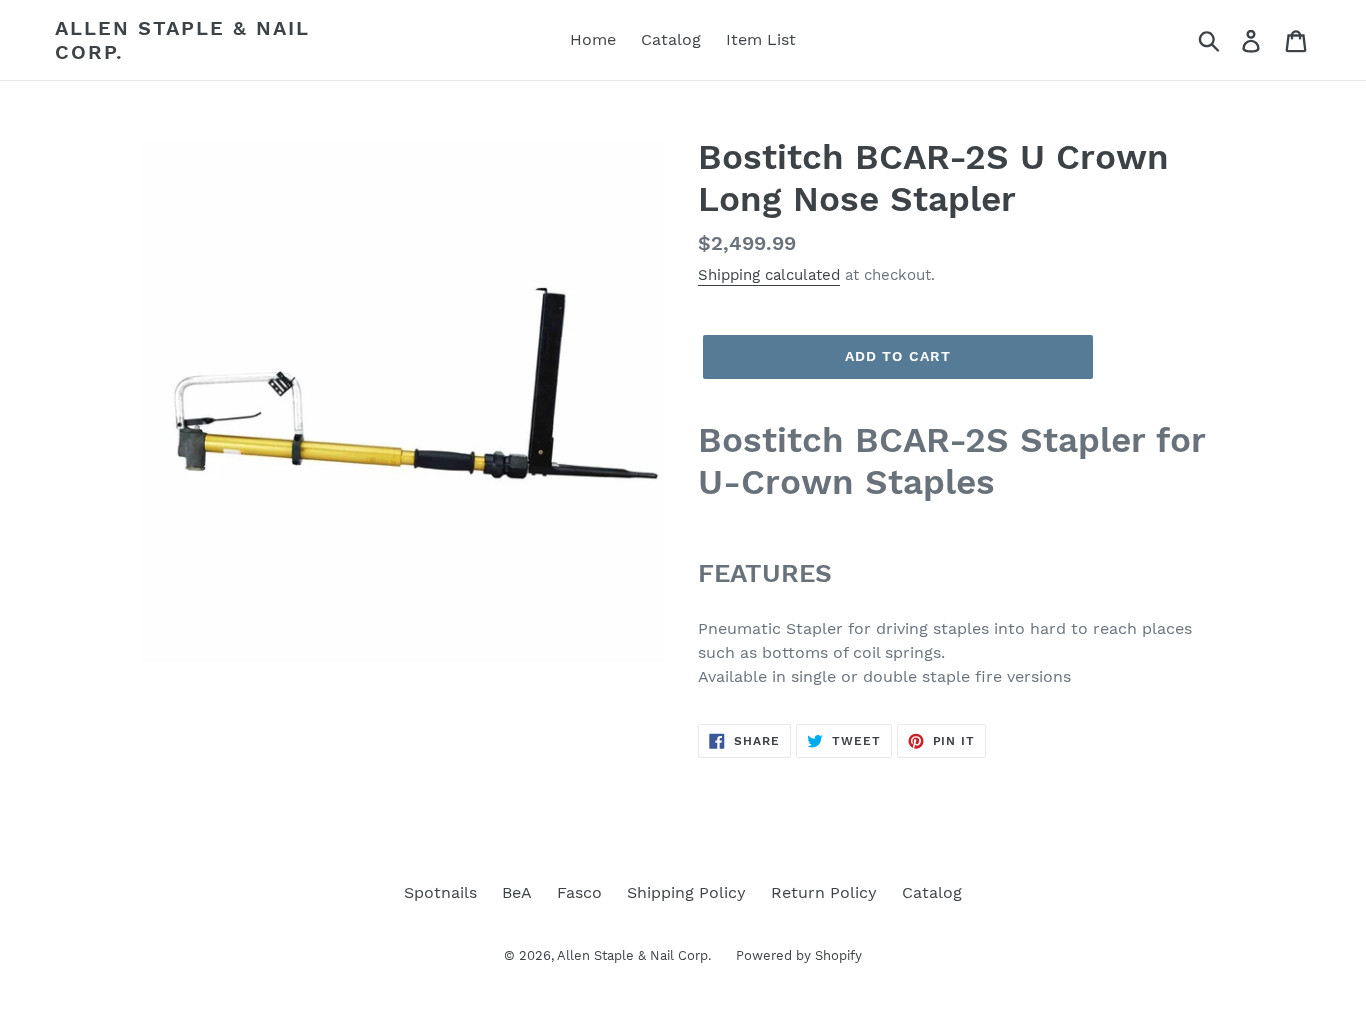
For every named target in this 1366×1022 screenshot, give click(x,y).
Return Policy (824, 892)
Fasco (579, 892)
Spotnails (440, 892)
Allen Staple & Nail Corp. (182, 40)
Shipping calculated (769, 275)
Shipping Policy (686, 892)
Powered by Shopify (799, 955)
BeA (517, 892)
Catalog (932, 892)
